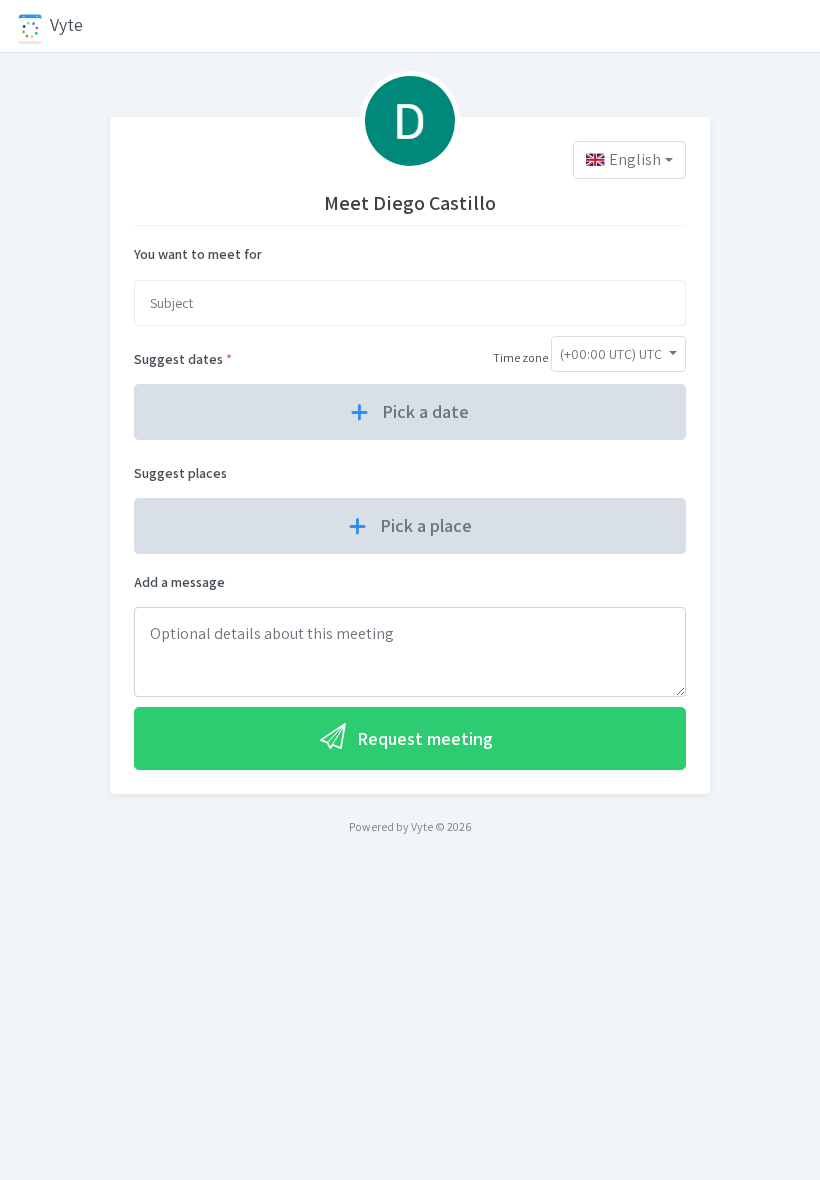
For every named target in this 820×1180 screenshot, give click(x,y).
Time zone (520, 358)
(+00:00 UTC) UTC (612, 354)
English (635, 159)
